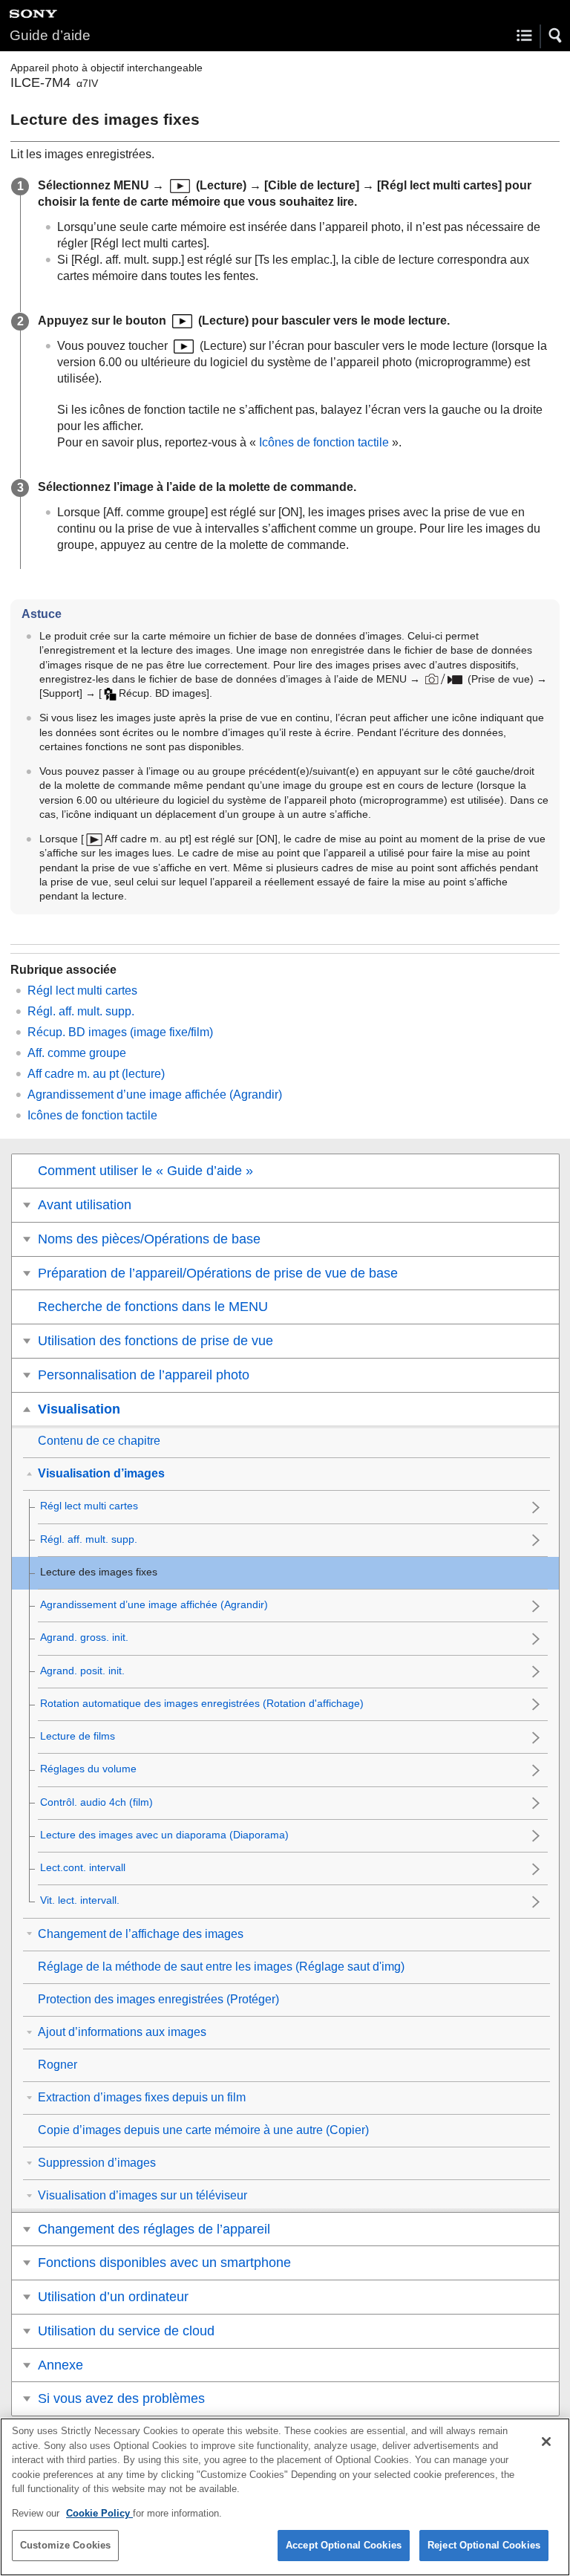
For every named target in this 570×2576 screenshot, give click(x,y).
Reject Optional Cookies (484, 2545)
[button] (556, 36)
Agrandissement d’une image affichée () (155, 1095)
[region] (285, 2497)
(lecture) (96, 1074)
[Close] (546, 2442)
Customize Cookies (65, 2545)
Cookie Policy (99, 2513)
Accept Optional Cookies (344, 2545)
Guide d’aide (50, 35)
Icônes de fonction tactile (324, 442)
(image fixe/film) (120, 1032)
